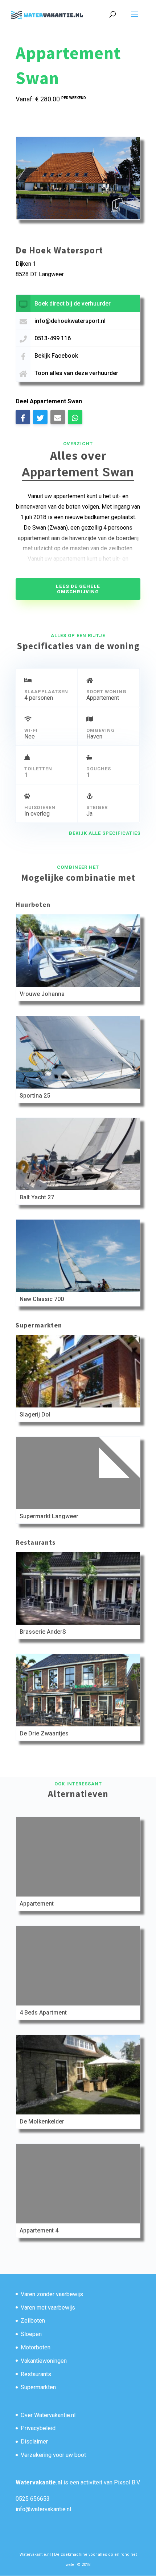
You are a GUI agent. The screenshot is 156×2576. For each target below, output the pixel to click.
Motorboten (36, 2347)
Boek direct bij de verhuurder (73, 304)
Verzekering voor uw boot (53, 2455)
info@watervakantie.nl (43, 2509)
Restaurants (36, 2374)
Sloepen (31, 2334)
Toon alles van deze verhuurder (76, 373)
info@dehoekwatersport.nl (70, 321)
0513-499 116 (53, 338)
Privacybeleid (38, 2428)
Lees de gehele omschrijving (78, 589)
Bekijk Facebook (56, 356)
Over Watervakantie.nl (48, 2415)
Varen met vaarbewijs (48, 2308)
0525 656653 (33, 2499)
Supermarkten (38, 2387)
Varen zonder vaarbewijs (52, 2294)
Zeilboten (33, 2321)
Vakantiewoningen (44, 2361)
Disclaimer (34, 2442)
